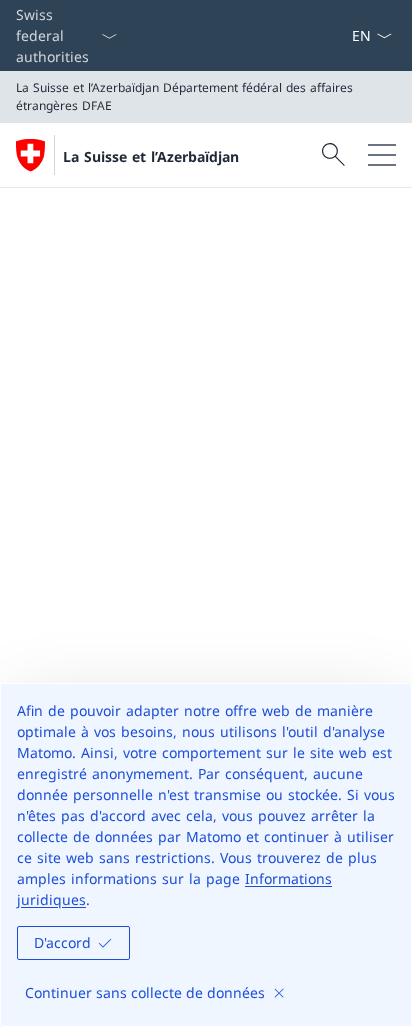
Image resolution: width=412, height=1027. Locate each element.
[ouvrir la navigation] (382, 155)
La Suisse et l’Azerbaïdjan (151, 156)
